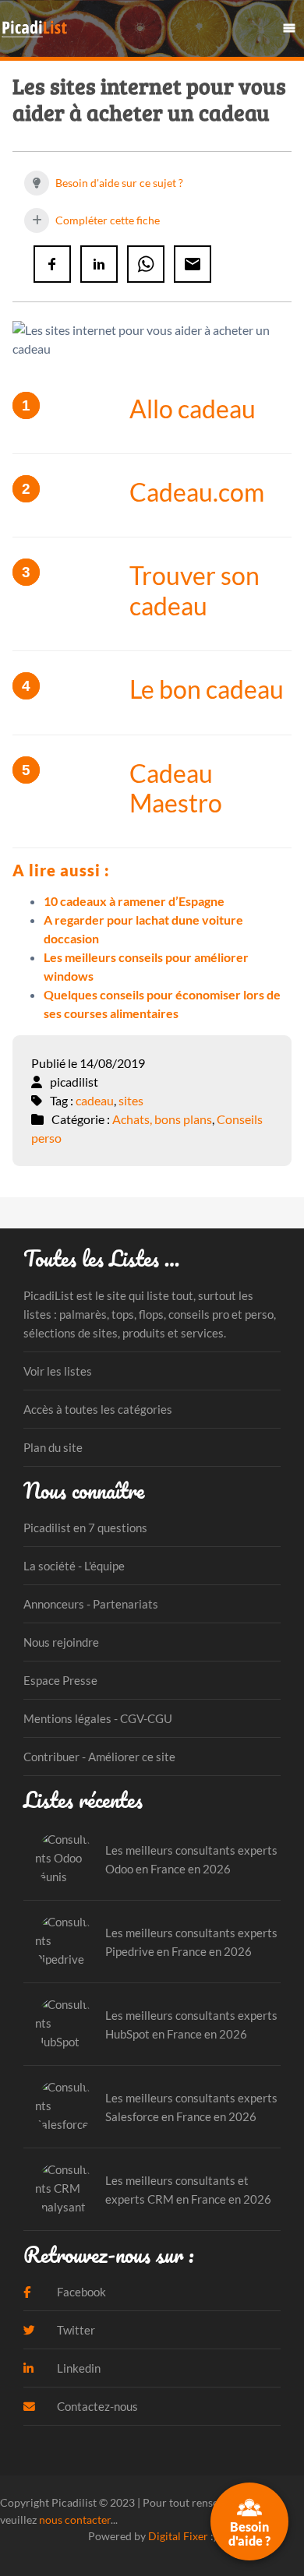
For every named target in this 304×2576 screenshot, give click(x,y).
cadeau (95, 1100)
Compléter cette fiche (106, 220)
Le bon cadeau (207, 689)
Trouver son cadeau (194, 590)
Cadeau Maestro (176, 788)
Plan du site (53, 1447)
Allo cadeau (193, 409)
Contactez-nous (96, 2406)
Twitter (75, 2330)
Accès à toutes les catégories (98, 1409)
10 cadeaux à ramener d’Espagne (134, 901)
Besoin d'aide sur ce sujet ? (118, 183)
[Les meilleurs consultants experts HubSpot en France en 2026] (64, 2024)
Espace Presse (60, 1680)
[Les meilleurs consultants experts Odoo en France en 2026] (64, 1859)
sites (131, 1100)
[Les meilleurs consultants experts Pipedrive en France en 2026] (64, 1942)
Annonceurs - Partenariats (91, 1604)
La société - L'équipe (74, 1566)
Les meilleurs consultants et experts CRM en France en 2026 (188, 2190)
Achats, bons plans (162, 1119)
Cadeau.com (197, 492)
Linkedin (78, 2368)
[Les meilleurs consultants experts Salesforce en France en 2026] (64, 2107)
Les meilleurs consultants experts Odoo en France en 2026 (191, 1859)
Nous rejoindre (61, 1642)
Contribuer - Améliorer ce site (99, 1757)
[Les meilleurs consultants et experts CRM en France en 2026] (64, 2189)
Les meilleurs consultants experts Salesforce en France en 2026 (191, 2107)
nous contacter (75, 2520)
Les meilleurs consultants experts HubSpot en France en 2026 (191, 2025)
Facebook (80, 2292)
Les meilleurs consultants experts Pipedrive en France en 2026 (191, 1942)
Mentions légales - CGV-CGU (98, 1718)
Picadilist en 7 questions (85, 1528)
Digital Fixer (178, 2536)
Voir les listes (58, 1371)
